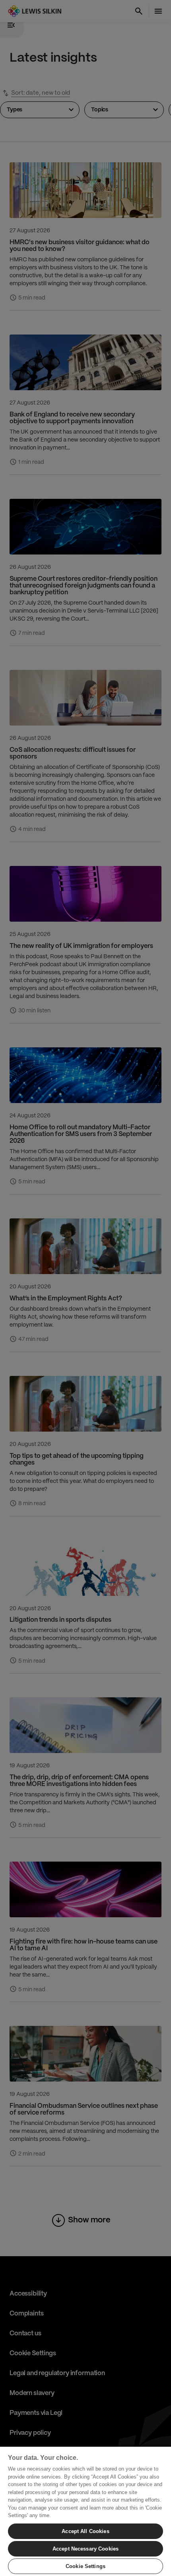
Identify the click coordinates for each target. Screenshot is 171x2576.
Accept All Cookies (85, 2531)
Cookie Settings (85, 2566)
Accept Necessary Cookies (85, 2549)
